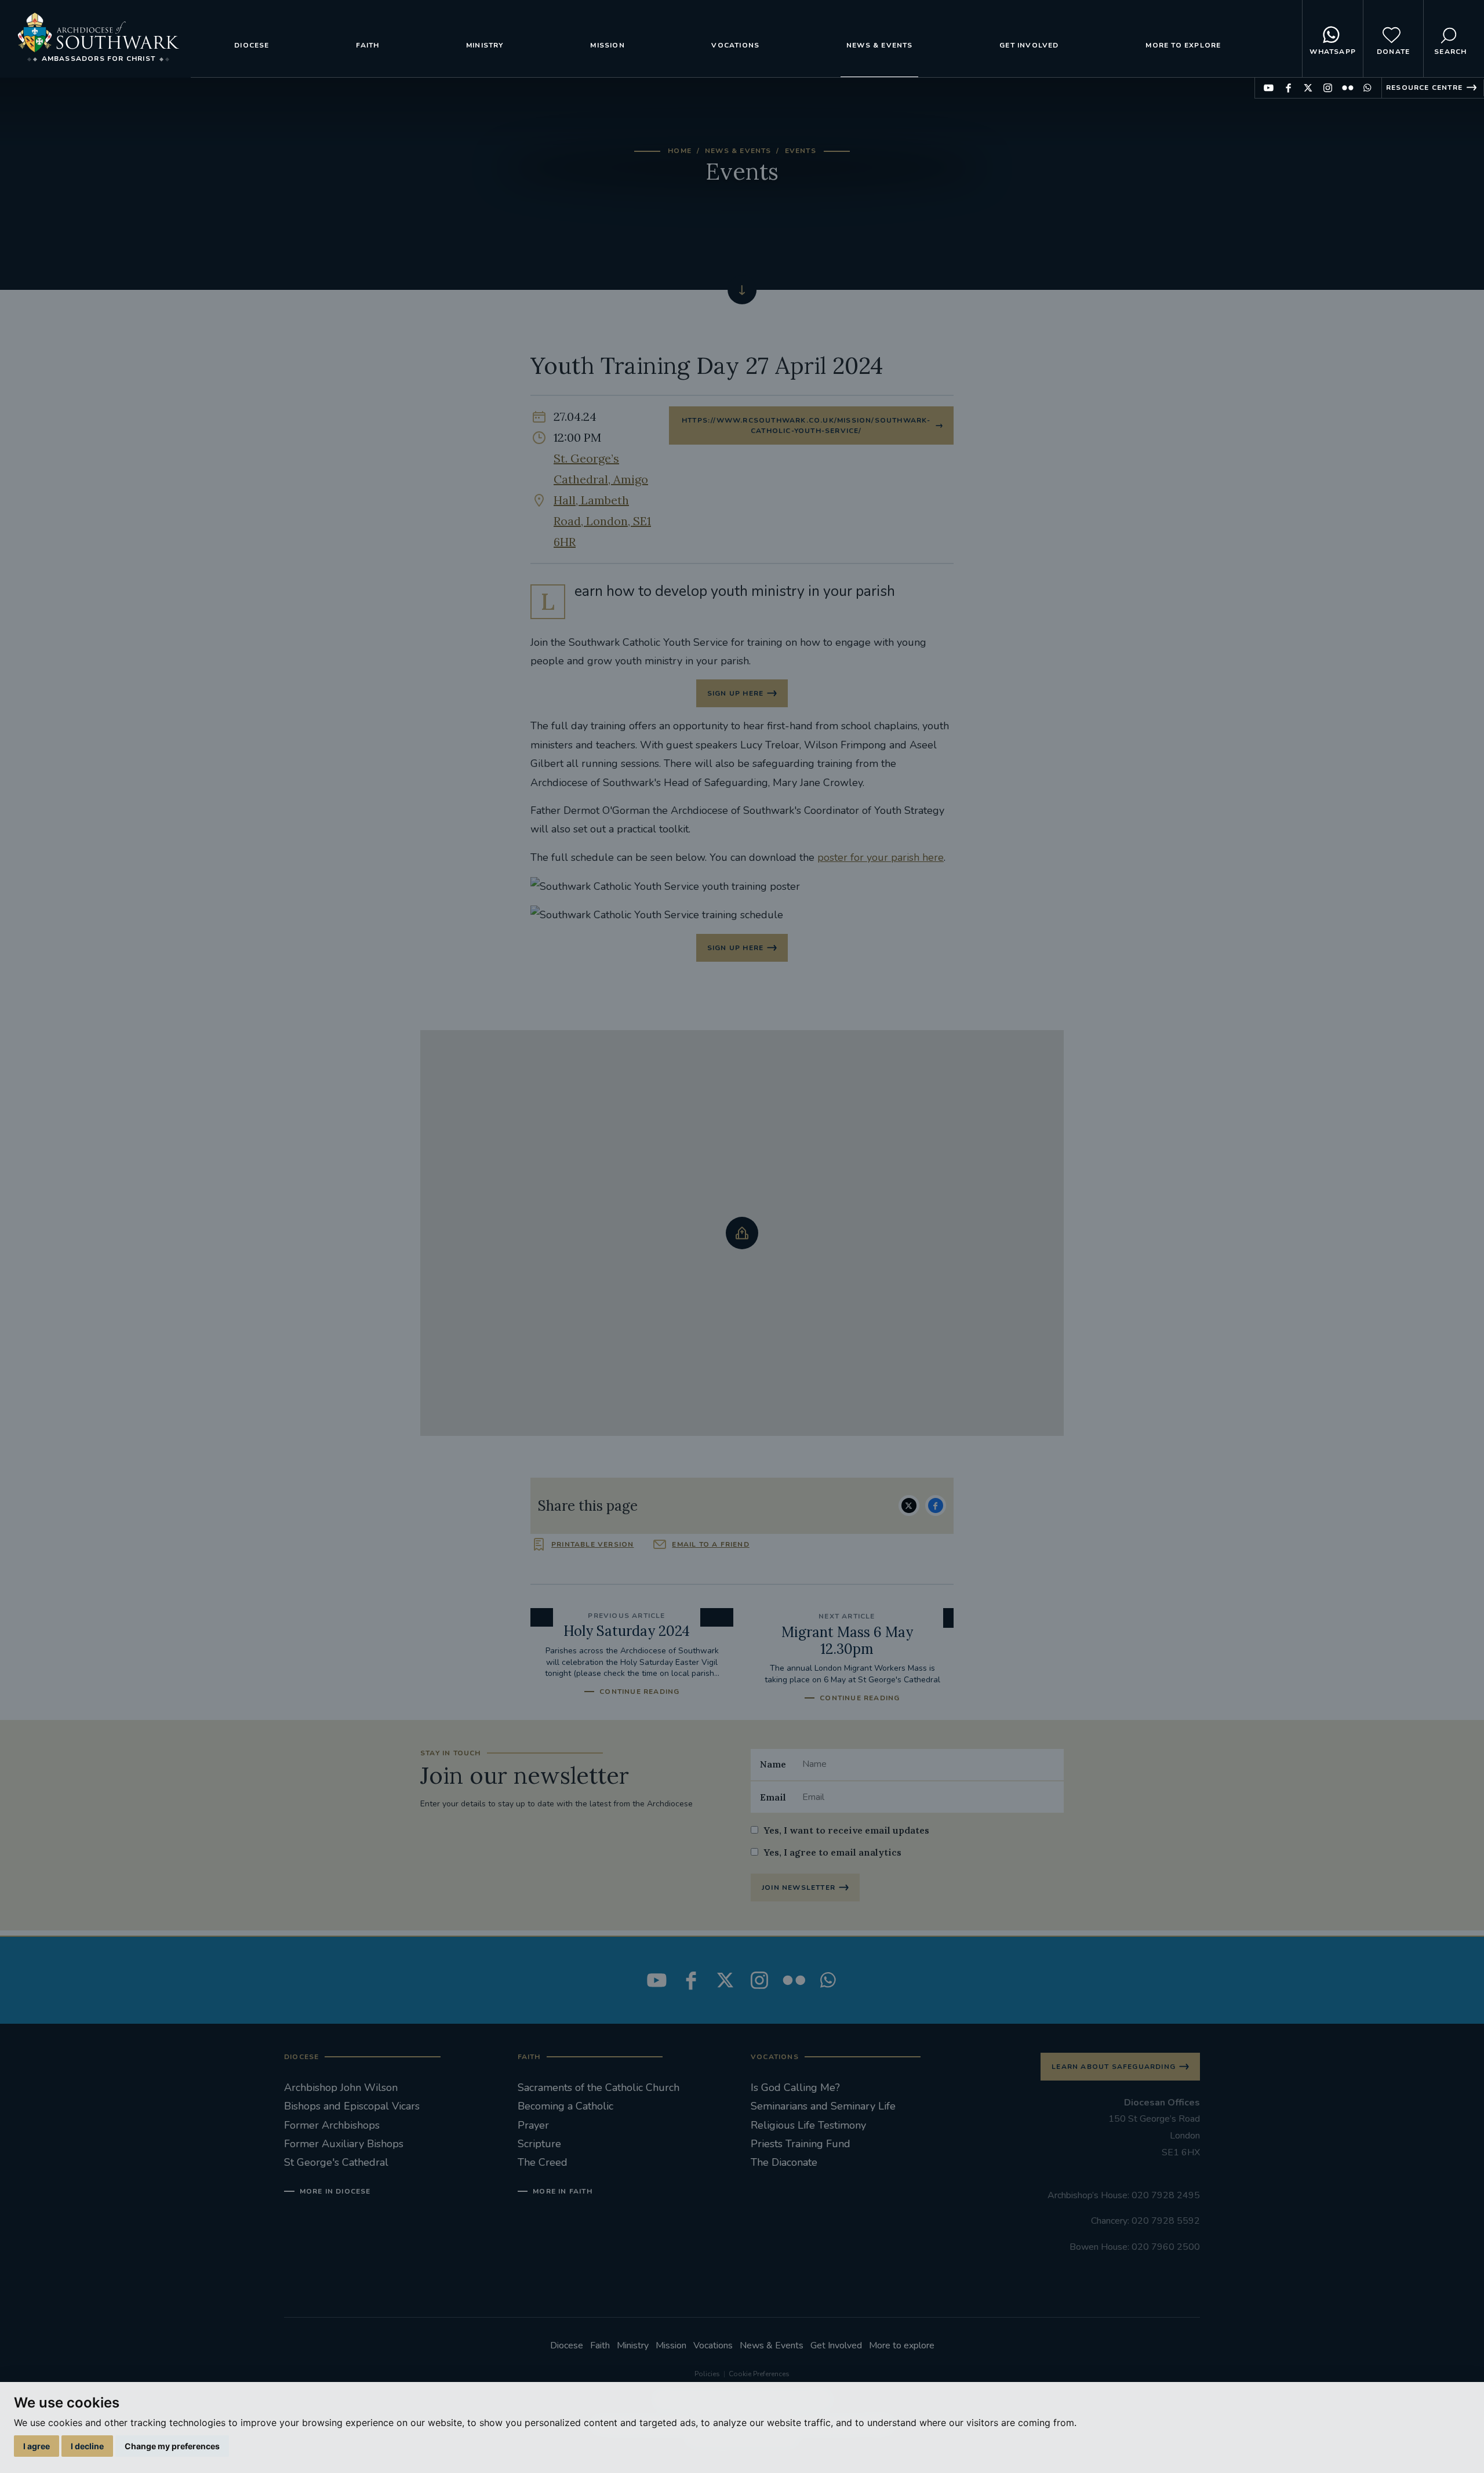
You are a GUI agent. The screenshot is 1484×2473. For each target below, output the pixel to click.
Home (680, 151)
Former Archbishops (332, 2125)
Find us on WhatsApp (1367, 88)
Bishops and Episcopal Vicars (352, 2106)
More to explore (1183, 45)
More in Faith (563, 2191)
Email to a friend (710, 1544)
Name (773, 1764)
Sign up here (735, 693)
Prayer (533, 2125)
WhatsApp (1333, 52)
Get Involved (1029, 45)
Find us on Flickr (1347, 88)
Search (1450, 52)
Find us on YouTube (1269, 88)
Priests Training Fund (801, 2144)
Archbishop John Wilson (341, 2087)
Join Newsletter (799, 1888)
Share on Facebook (936, 1505)
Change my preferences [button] (172, 2446)
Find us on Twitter (1308, 88)
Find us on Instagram (1328, 88)
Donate (1393, 52)
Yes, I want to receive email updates (846, 1830)
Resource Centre (1424, 88)
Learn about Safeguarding (1114, 2067)
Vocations (735, 45)
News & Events (880, 45)
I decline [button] (87, 2446)
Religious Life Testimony (808, 2125)
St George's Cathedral (336, 2162)
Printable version (592, 1544)
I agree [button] (37, 2446)
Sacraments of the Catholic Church (599, 2087)
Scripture (539, 2144)
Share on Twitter (909, 1505)
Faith (368, 45)
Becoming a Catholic (565, 2106)
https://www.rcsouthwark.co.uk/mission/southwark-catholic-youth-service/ (806, 425)
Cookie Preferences (759, 2374)
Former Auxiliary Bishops (344, 2144)
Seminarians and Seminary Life (823, 2106)
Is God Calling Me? (795, 2087)
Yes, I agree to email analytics (832, 1852)
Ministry (485, 45)
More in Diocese (335, 2191)
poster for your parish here (881, 857)
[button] (742, 1233)
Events (801, 151)
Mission (607, 45)
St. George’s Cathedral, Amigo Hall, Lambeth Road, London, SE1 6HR (602, 500)
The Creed (543, 2162)
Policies (707, 2374)
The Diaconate (784, 2162)
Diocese (252, 45)
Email (773, 1797)
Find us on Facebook (1288, 88)
